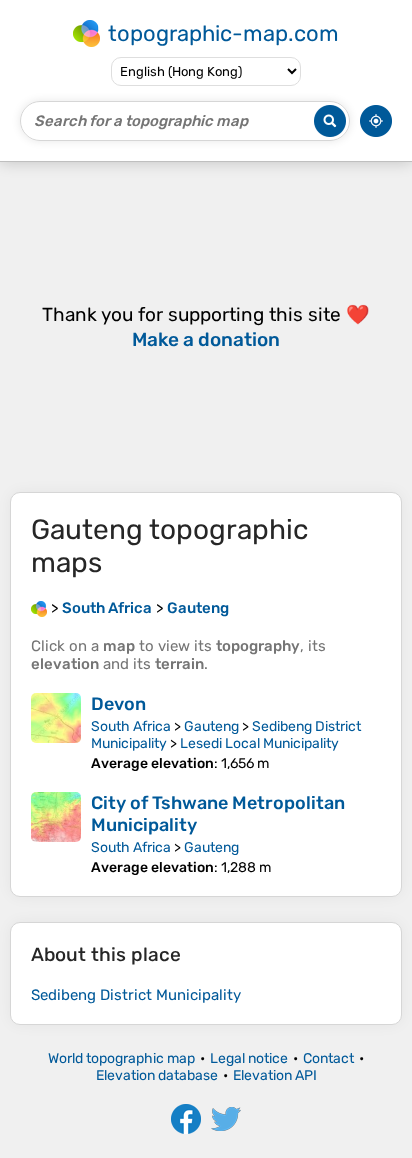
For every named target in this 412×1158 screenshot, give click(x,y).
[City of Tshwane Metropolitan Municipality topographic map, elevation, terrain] (56, 834)
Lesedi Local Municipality (259, 743)
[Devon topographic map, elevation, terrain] (56, 732)
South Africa (131, 726)
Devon (118, 704)
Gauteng (211, 726)
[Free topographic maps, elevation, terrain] (39, 608)
